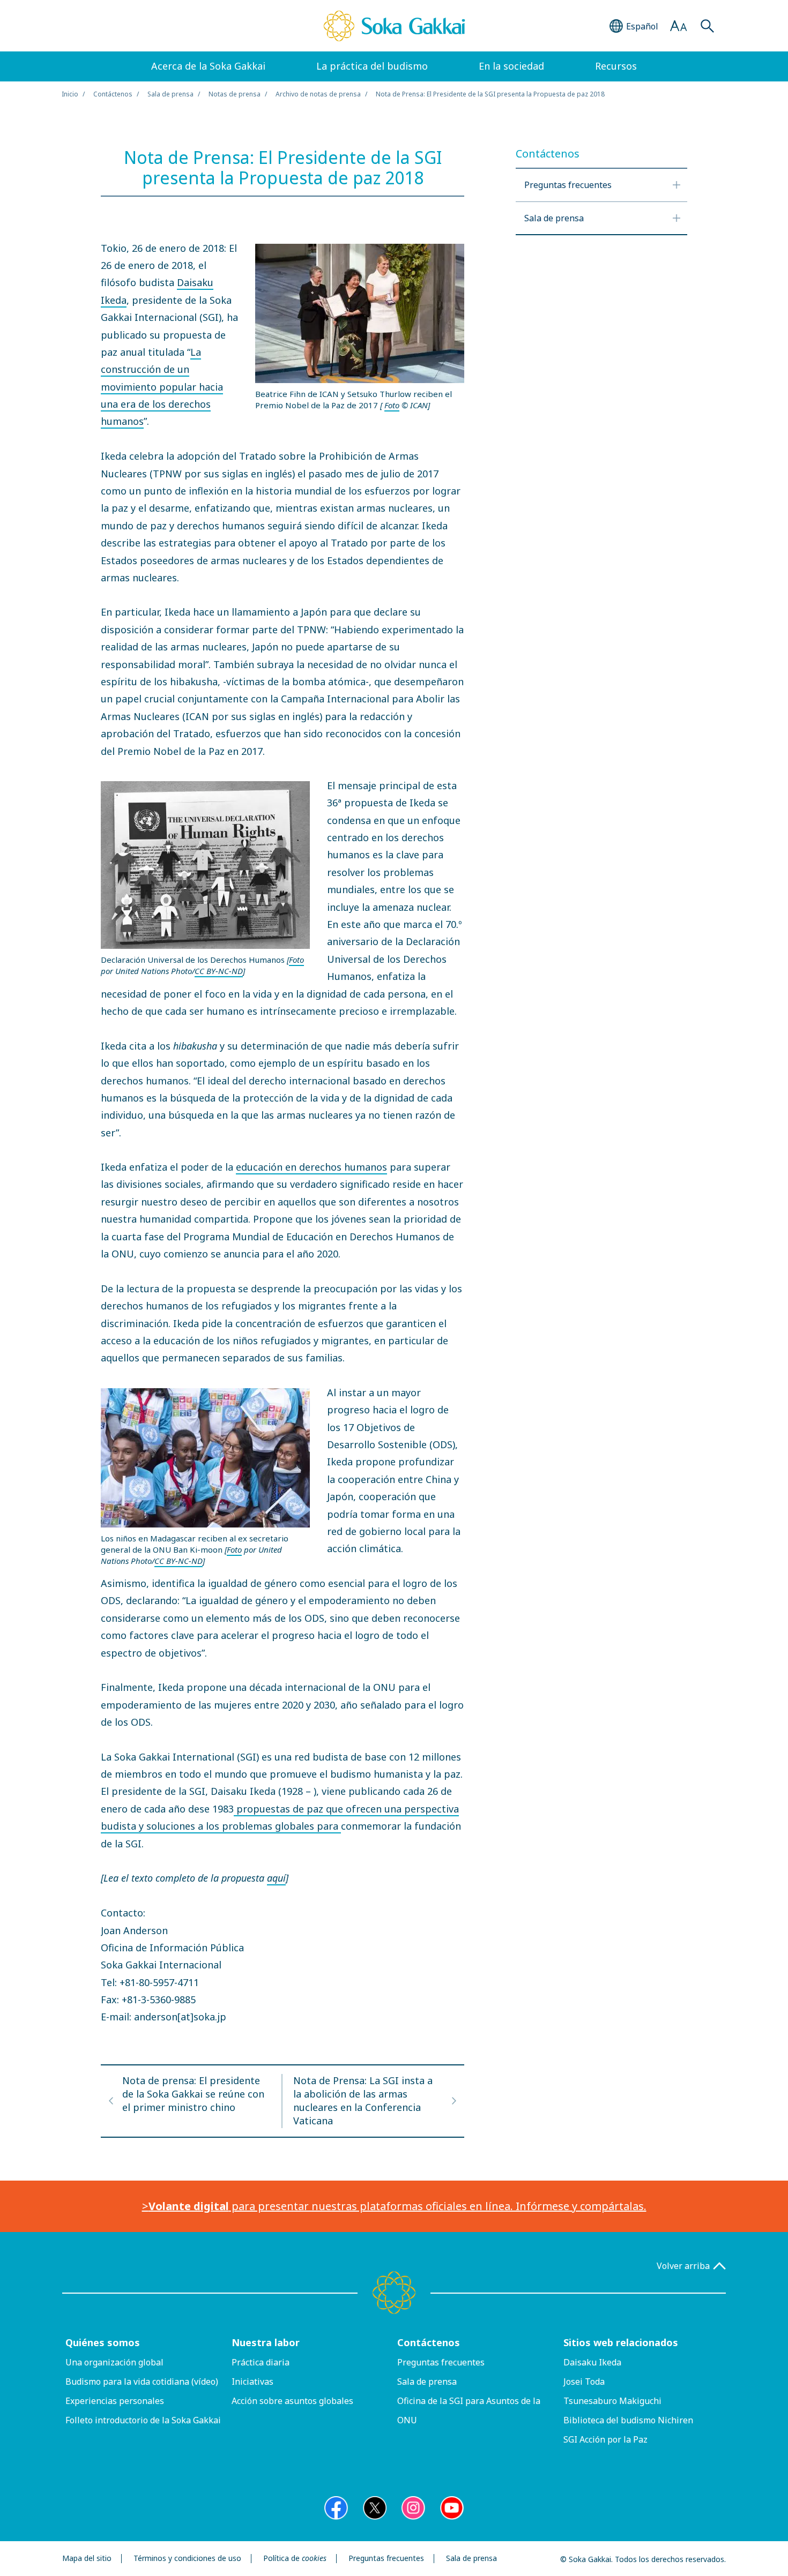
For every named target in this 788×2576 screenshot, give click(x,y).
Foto (392, 405)
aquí (276, 1878)
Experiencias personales (115, 2401)
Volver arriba (683, 2266)
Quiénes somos (103, 2342)
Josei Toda (584, 2382)
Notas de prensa (235, 94)
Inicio (70, 94)
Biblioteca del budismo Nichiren (628, 2420)
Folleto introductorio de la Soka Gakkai (143, 2420)
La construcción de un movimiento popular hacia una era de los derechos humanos (162, 387)
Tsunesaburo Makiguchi (612, 2401)
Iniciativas (252, 2382)
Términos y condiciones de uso (187, 2559)
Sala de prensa (170, 94)
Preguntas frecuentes (441, 2362)
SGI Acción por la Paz (605, 2439)
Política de (295, 2559)
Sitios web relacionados (621, 2342)
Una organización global (114, 2362)
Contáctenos (429, 2342)
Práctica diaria (261, 2362)
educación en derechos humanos (311, 1167)
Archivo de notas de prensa (318, 94)
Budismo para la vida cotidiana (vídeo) (142, 2382)
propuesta (259, 1809)
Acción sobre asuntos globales (292, 2401)
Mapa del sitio (87, 2559)
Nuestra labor (266, 2342)
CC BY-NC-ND (219, 971)
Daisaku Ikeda (592, 2362)
